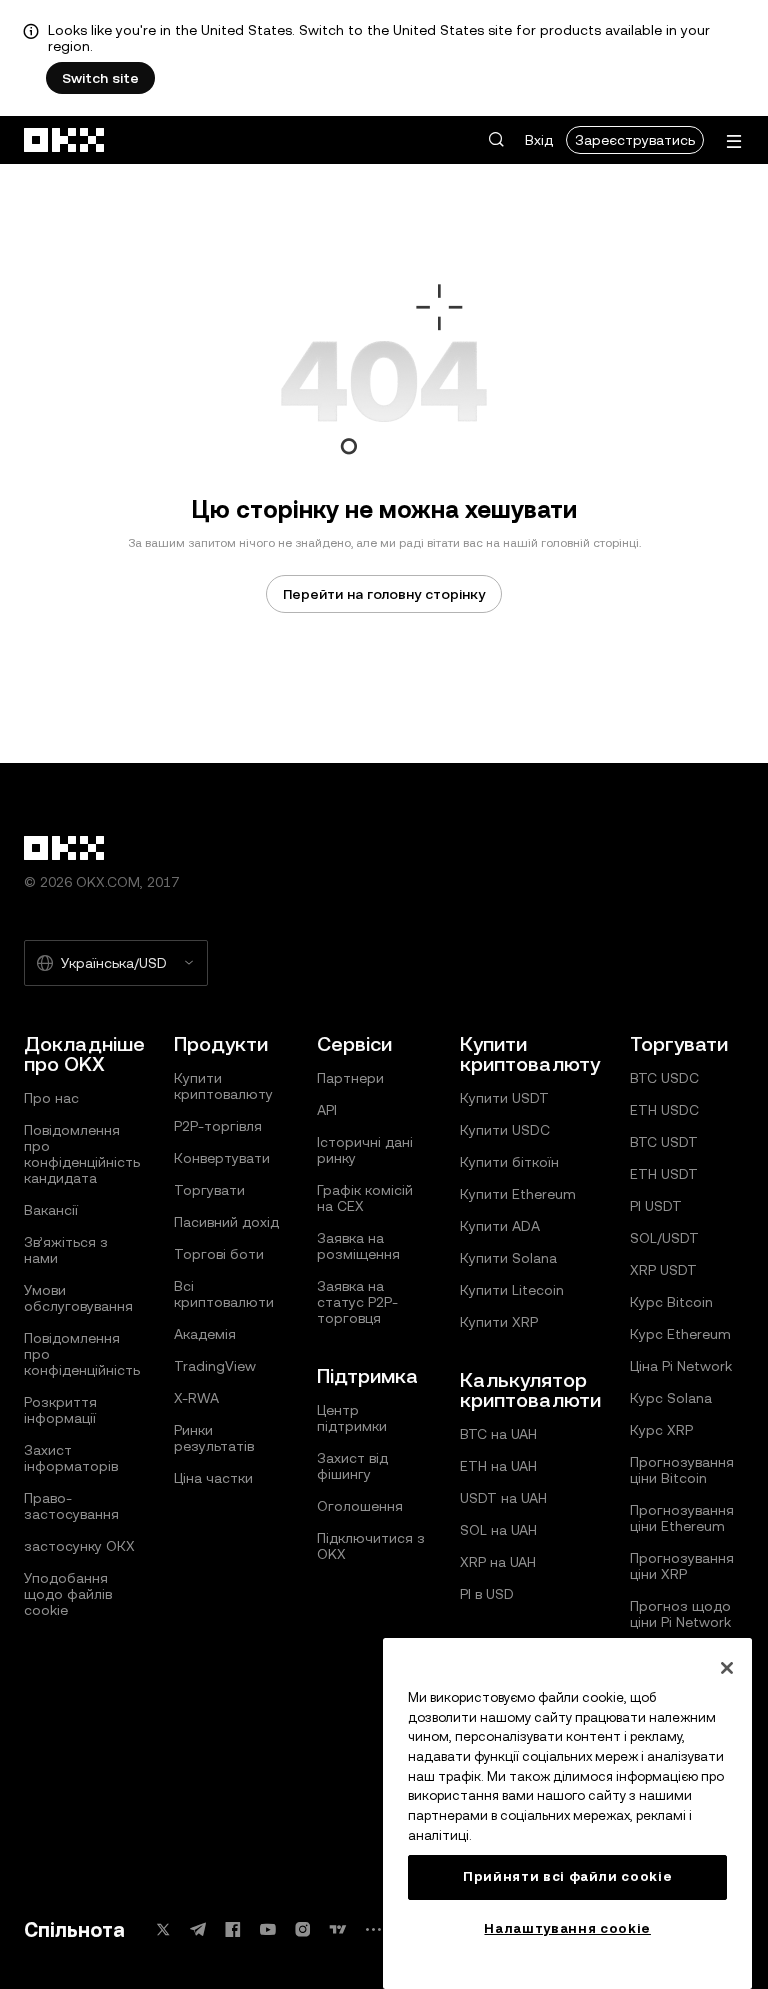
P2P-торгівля (218, 1126)
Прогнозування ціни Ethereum (682, 1518)
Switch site (100, 78)
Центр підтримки (352, 1418)
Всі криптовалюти (224, 1294)
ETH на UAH (498, 1466)
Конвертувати (222, 1158)
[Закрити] (727, 1668)
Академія (205, 1334)
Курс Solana (671, 1398)
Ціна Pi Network (681, 1366)
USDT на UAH (503, 1498)
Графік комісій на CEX (365, 1198)
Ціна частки (213, 1478)
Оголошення (360, 1506)
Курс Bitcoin (671, 1302)
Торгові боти (219, 1254)
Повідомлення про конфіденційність (82, 1354)
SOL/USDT (664, 1238)
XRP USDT (663, 1270)
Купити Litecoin (512, 1290)
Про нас (51, 1098)
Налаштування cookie (567, 1928)
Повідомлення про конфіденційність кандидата (82, 1154)
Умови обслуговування (78, 1298)
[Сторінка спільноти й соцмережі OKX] (373, 1929)
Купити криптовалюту (223, 1086)
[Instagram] (303, 1929)
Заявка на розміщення (358, 1246)
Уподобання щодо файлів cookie (68, 1594)
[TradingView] (338, 1929)
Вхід (539, 140)
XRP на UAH (498, 1562)
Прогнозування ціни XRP (682, 1566)
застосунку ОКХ (79, 1546)
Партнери (350, 1078)
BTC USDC (664, 1078)
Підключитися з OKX (371, 1546)
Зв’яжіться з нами (66, 1250)
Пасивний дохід (226, 1222)
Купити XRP (499, 1322)
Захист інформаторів (71, 1458)
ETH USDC (664, 1110)
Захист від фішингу (352, 1466)
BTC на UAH (498, 1434)
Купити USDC (505, 1130)
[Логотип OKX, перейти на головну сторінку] (65, 140)
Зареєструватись (635, 140)
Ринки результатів (214, 1438)
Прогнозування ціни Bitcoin (682, 1470)
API (327, 1110)
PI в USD (487, 1594)
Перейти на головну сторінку (384, 594)
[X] (163, 1929)
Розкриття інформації (60, 1410)
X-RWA (196, 1398)
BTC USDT (664, 1142)
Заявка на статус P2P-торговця (357, 1302)
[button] (496, 140)
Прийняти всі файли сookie (567, 1876)
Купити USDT (504, 1098)
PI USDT (656, 1206)
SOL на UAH (498, 1530)
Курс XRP (661, 1430)
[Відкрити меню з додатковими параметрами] (734, 141)
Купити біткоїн (509, 1162)
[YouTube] (268, 1929)
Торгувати (209, 1190)
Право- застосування (71, 1506)
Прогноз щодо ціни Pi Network (680, 1614)
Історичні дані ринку (365, 1150)
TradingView (215, 1366)
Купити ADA (500, 1226)
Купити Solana (508, 1258)
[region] (567, 1813)
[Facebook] (233, 1929)
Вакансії (51, 1210)
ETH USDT (664, 1174)
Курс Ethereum (680, 1334)
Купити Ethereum (518, 1194)
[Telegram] (198, 1929)
